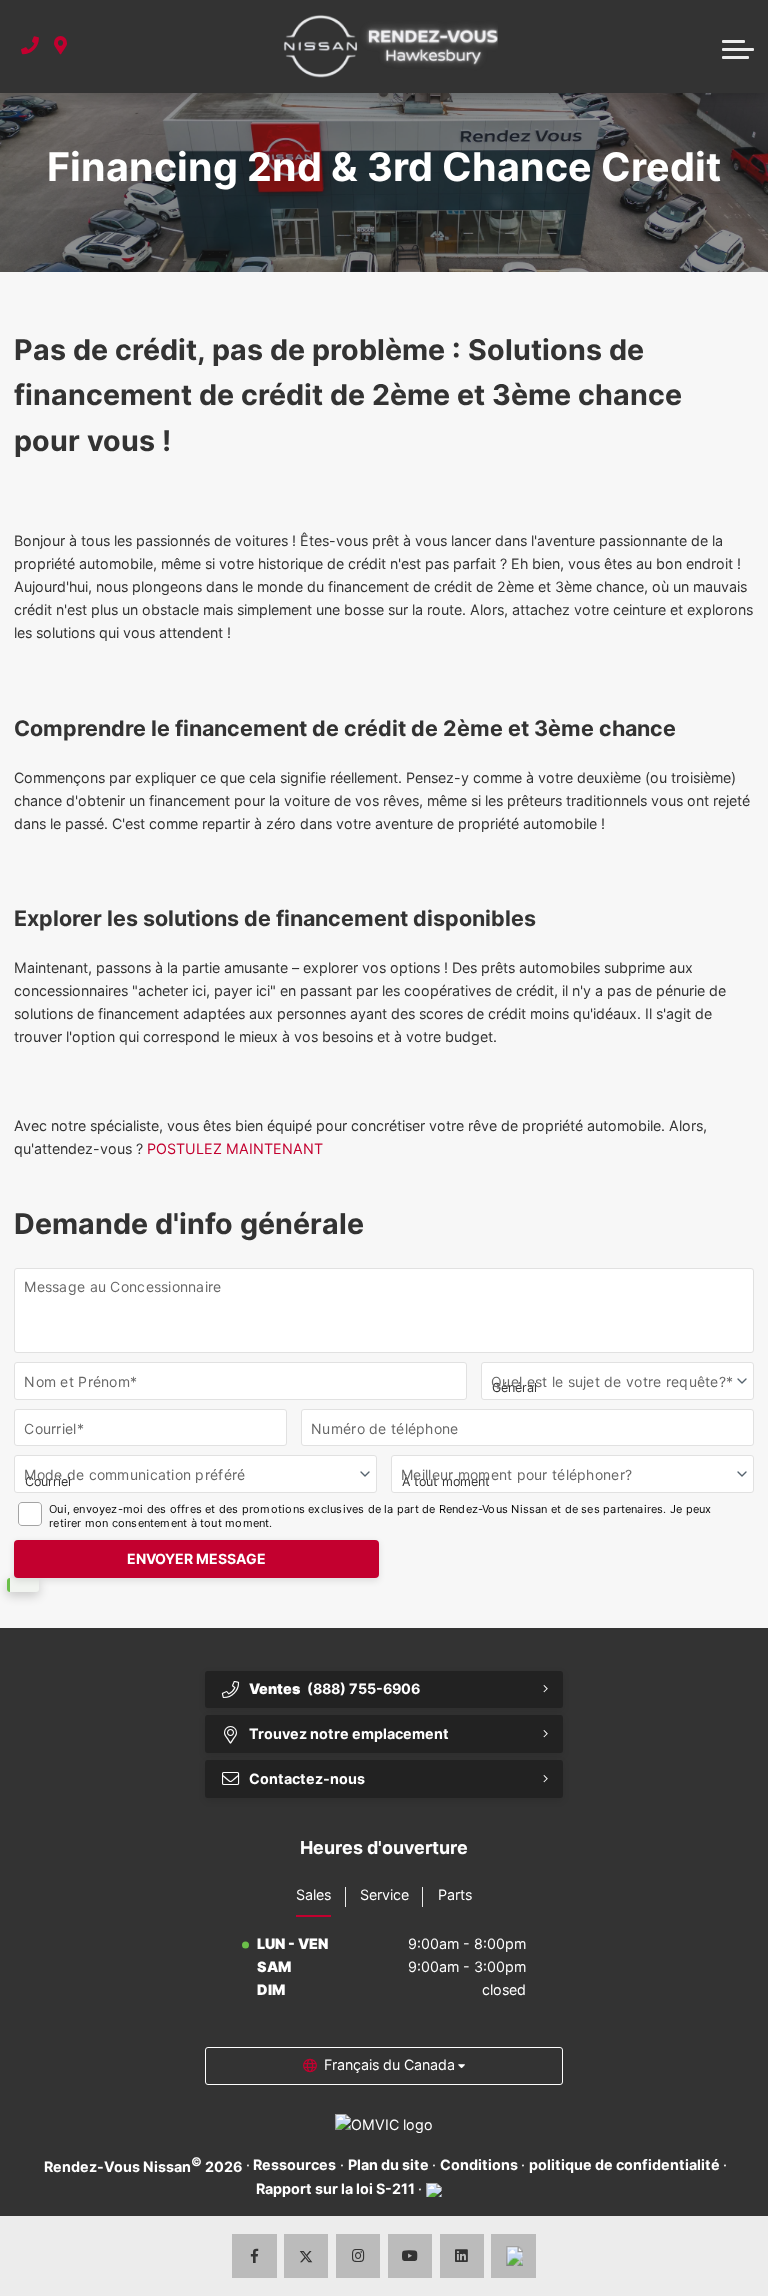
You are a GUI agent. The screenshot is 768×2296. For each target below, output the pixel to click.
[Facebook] (254, 2256)
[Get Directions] (60, 46)
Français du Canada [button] (389, 2064)
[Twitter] (306, 2256)
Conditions (479, 2164)
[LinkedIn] (462, 2256)
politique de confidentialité (624, 2164)
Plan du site (388, 2164)
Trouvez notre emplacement (349, 1733)
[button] (738, 47)
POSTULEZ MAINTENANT (235, 1148)
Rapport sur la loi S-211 (335, 2188)
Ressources (294, 2164)
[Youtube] (410, 2256)
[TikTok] (513, 2256)
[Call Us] (30, 46)
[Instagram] (358, 2256)
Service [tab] (384, 1894)
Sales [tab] (313, 1894)
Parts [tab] (455, 1894)
